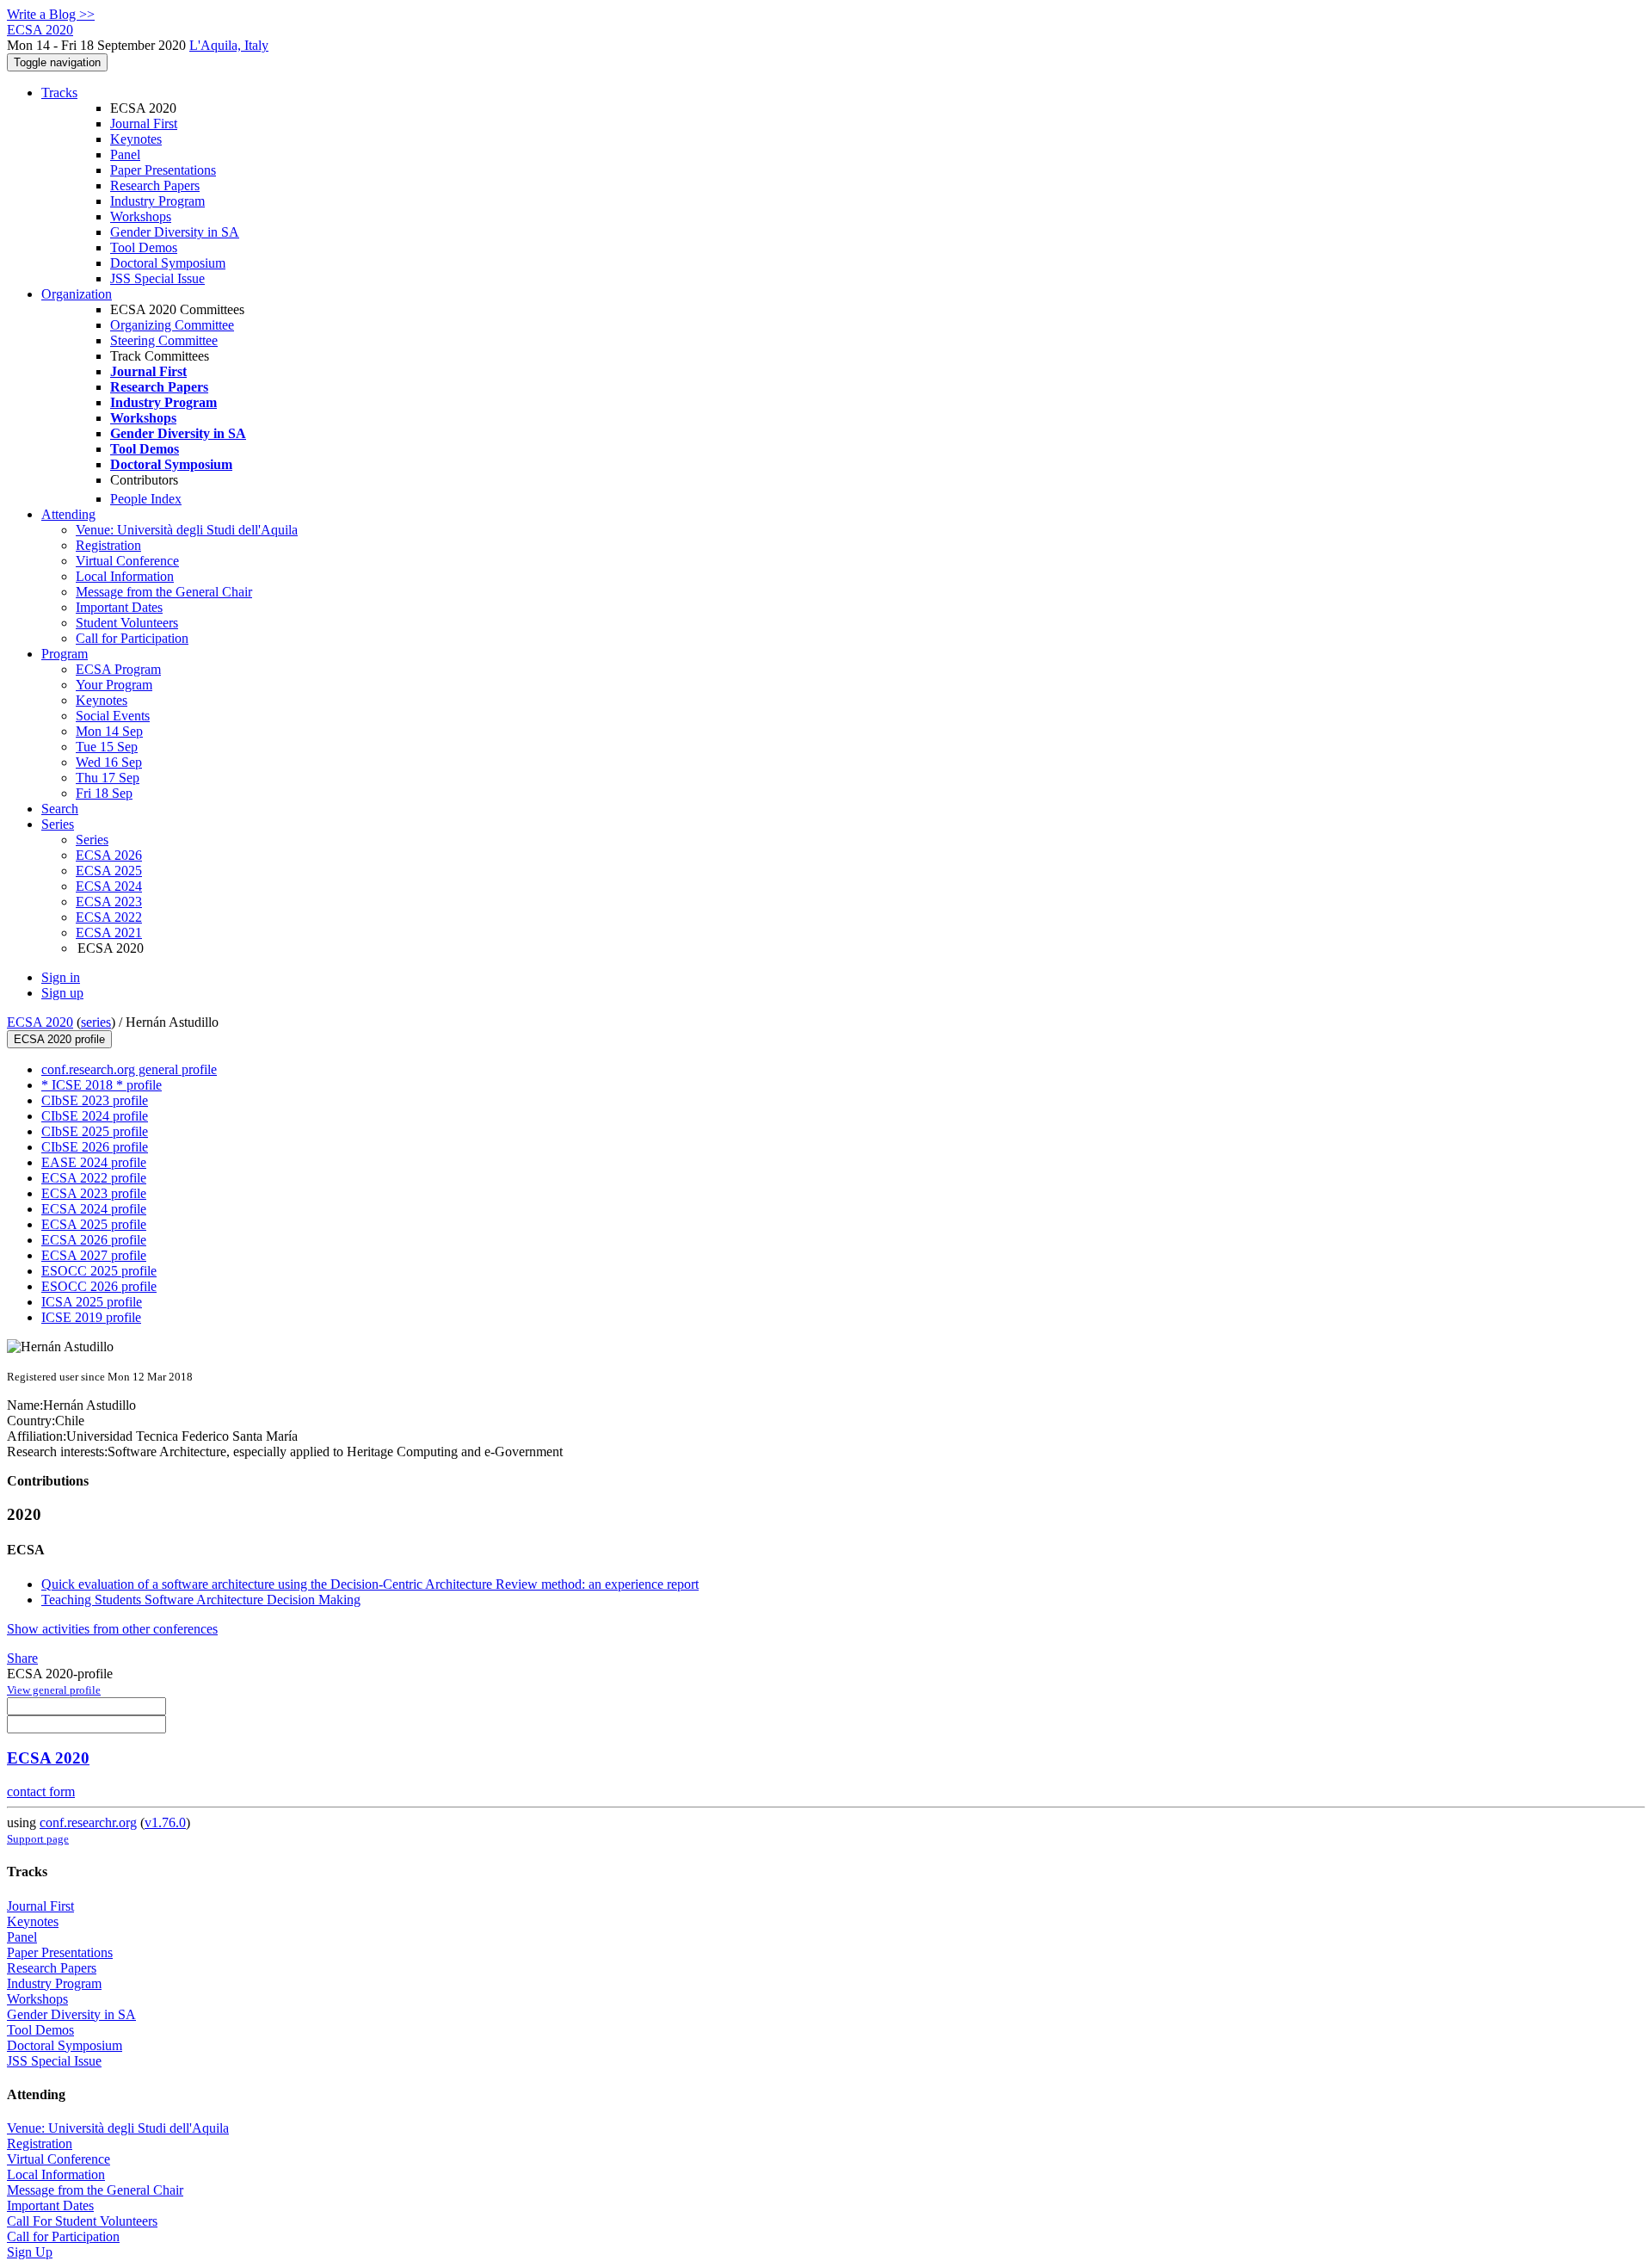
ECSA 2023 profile (94, 1193)
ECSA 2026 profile (94, 1240)
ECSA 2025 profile (94, 1224)
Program (65, 654)
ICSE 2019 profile (91, 1317)
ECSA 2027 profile (94, 1255)
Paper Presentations (163, 170)
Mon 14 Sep (109, 731)
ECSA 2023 (109, 902)
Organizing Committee (172, 325)
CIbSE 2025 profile (95, 1131)
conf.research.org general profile (129, 1069)
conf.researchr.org (88, 1822)
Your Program (114, 685)
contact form (41, 1791)
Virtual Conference (127, 561)
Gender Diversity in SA (175, 232)
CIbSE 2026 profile (95, 1147)
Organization (77, 294)
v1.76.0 (165, 1822)
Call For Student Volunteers (82, 2221)
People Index (146, 499)
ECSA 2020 (40, 1022)
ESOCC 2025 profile (99, 1271)
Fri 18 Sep (104, 793)
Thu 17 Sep (108, 778)
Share (22, 1658)
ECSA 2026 (109, 855)
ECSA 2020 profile (59, 1039)
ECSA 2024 (109, 886)
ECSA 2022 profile (94, 1178)
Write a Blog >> (51, 14)
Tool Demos (144, 247)
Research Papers (155, 185)
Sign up (62, 993)
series (96, 1022)
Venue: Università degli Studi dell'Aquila (187, 530)
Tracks (59, 93)
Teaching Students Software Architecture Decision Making (201, 1600)
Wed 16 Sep (109, 762)
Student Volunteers (127, 623)
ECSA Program (118, 669)
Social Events (113, 716)
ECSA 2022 (109, 917)
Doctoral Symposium (168, 263)
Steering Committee (164, 340)
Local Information (125, 576)
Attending (68, 514)
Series (92, 840)
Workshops (141, 216)
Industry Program (157, 201)
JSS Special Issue (157, 278)
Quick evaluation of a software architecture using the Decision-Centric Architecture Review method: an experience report (370, 1584)
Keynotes (136, 139)
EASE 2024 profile (94, 1162)
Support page (38, 1839)
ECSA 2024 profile (94, 1209)
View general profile (54, 1690)
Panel (125, 154)
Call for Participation (132, 638)
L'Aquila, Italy (229, 45)
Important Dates (119, 607)
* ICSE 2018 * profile (102, 1085)
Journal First (144, 124)
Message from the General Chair (164, 592)
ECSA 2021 (109, 933)
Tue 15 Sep (107, 747)
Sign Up (30, 2252)
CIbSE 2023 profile (95, 1100)
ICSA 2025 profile (92, 1302)
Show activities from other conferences (112, 1629)
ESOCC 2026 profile (99, 1286)
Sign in (61, 977)
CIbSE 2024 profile (95, 1116)
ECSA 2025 (109, 871)
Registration (108, 545)
